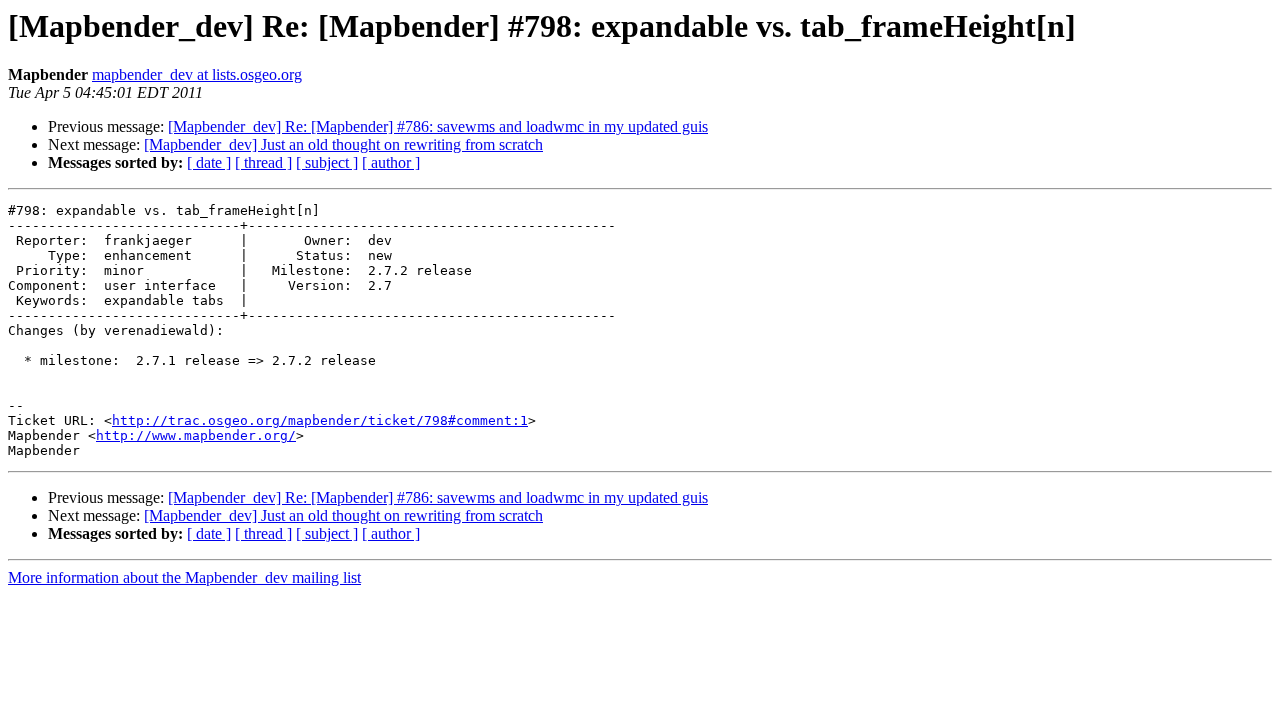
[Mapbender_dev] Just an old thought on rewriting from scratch (343, 144)
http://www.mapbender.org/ (196, 435)
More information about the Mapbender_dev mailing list (184, 577)
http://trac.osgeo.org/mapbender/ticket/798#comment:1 (320, 420)
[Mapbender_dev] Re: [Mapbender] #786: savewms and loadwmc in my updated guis (438, 126)
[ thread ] (263, 162)
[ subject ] (327, 162)
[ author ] (391, 162)
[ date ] (209, 162)
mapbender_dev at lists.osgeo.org (197, 74)
